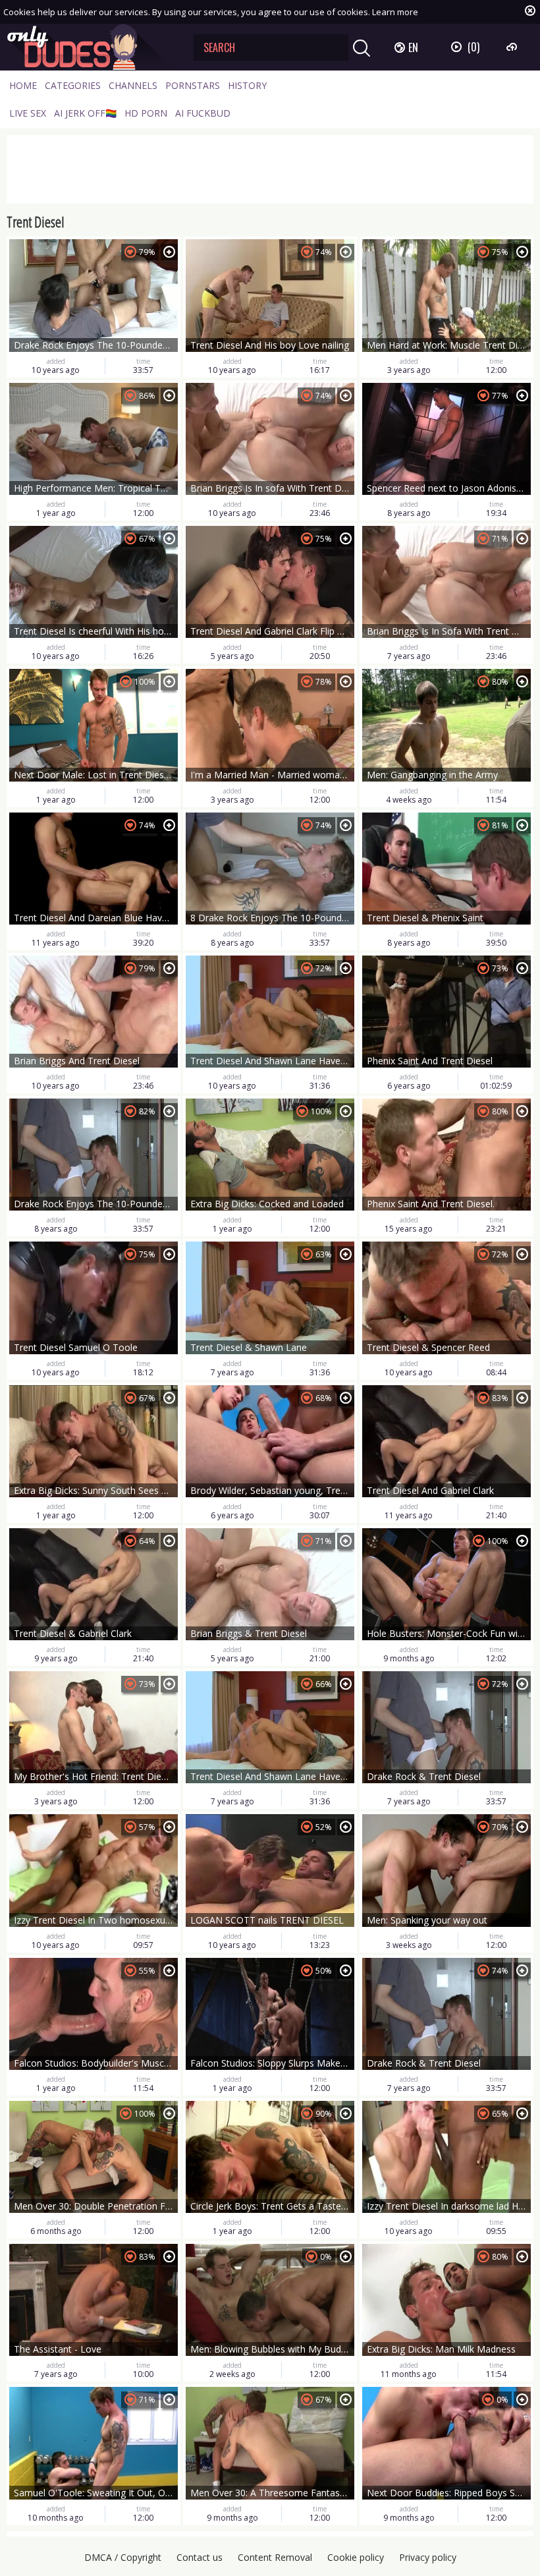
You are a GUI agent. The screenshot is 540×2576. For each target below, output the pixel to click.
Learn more (395, 12)
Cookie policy (356, 2557)
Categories (73, 85)
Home (23, 85)
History (247, 85)
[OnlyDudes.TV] (90, 47)
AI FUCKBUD (203, 113)
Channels (133, 85)
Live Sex (28, 113)
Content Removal (275, 2557)
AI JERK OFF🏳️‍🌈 (85, 113)
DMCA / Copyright (123, 2557)
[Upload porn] (513, 47)
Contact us (200, 2557)
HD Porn (146, 113)
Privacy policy (428, 2557)
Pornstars (193, 85)
